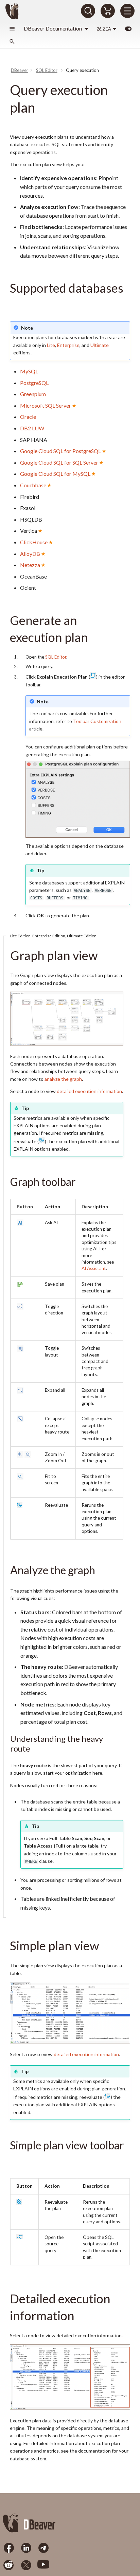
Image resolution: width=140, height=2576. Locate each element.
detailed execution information (89, 1091)
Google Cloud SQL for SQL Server (59, 462)
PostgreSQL (34, 383)
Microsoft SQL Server (46, 405)
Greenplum (33, 394)
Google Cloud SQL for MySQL (55, 474)
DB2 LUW (32, 428)
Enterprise (68, 345)
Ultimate (100, 345)
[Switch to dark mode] (128, 28)
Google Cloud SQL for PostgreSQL (60, 451)
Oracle (28, 417)
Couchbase (33, 485)
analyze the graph (63, 1079)
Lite (51, 345)
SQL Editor (56, 657)
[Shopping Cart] (108, 11)
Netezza (30, 565)
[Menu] (127, 11)
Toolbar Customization (97, 721)
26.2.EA (104, 29)
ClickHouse (34, 542)
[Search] (88, 11)
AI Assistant (94, 1268)
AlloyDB (30, 554)
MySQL (29, 371)
